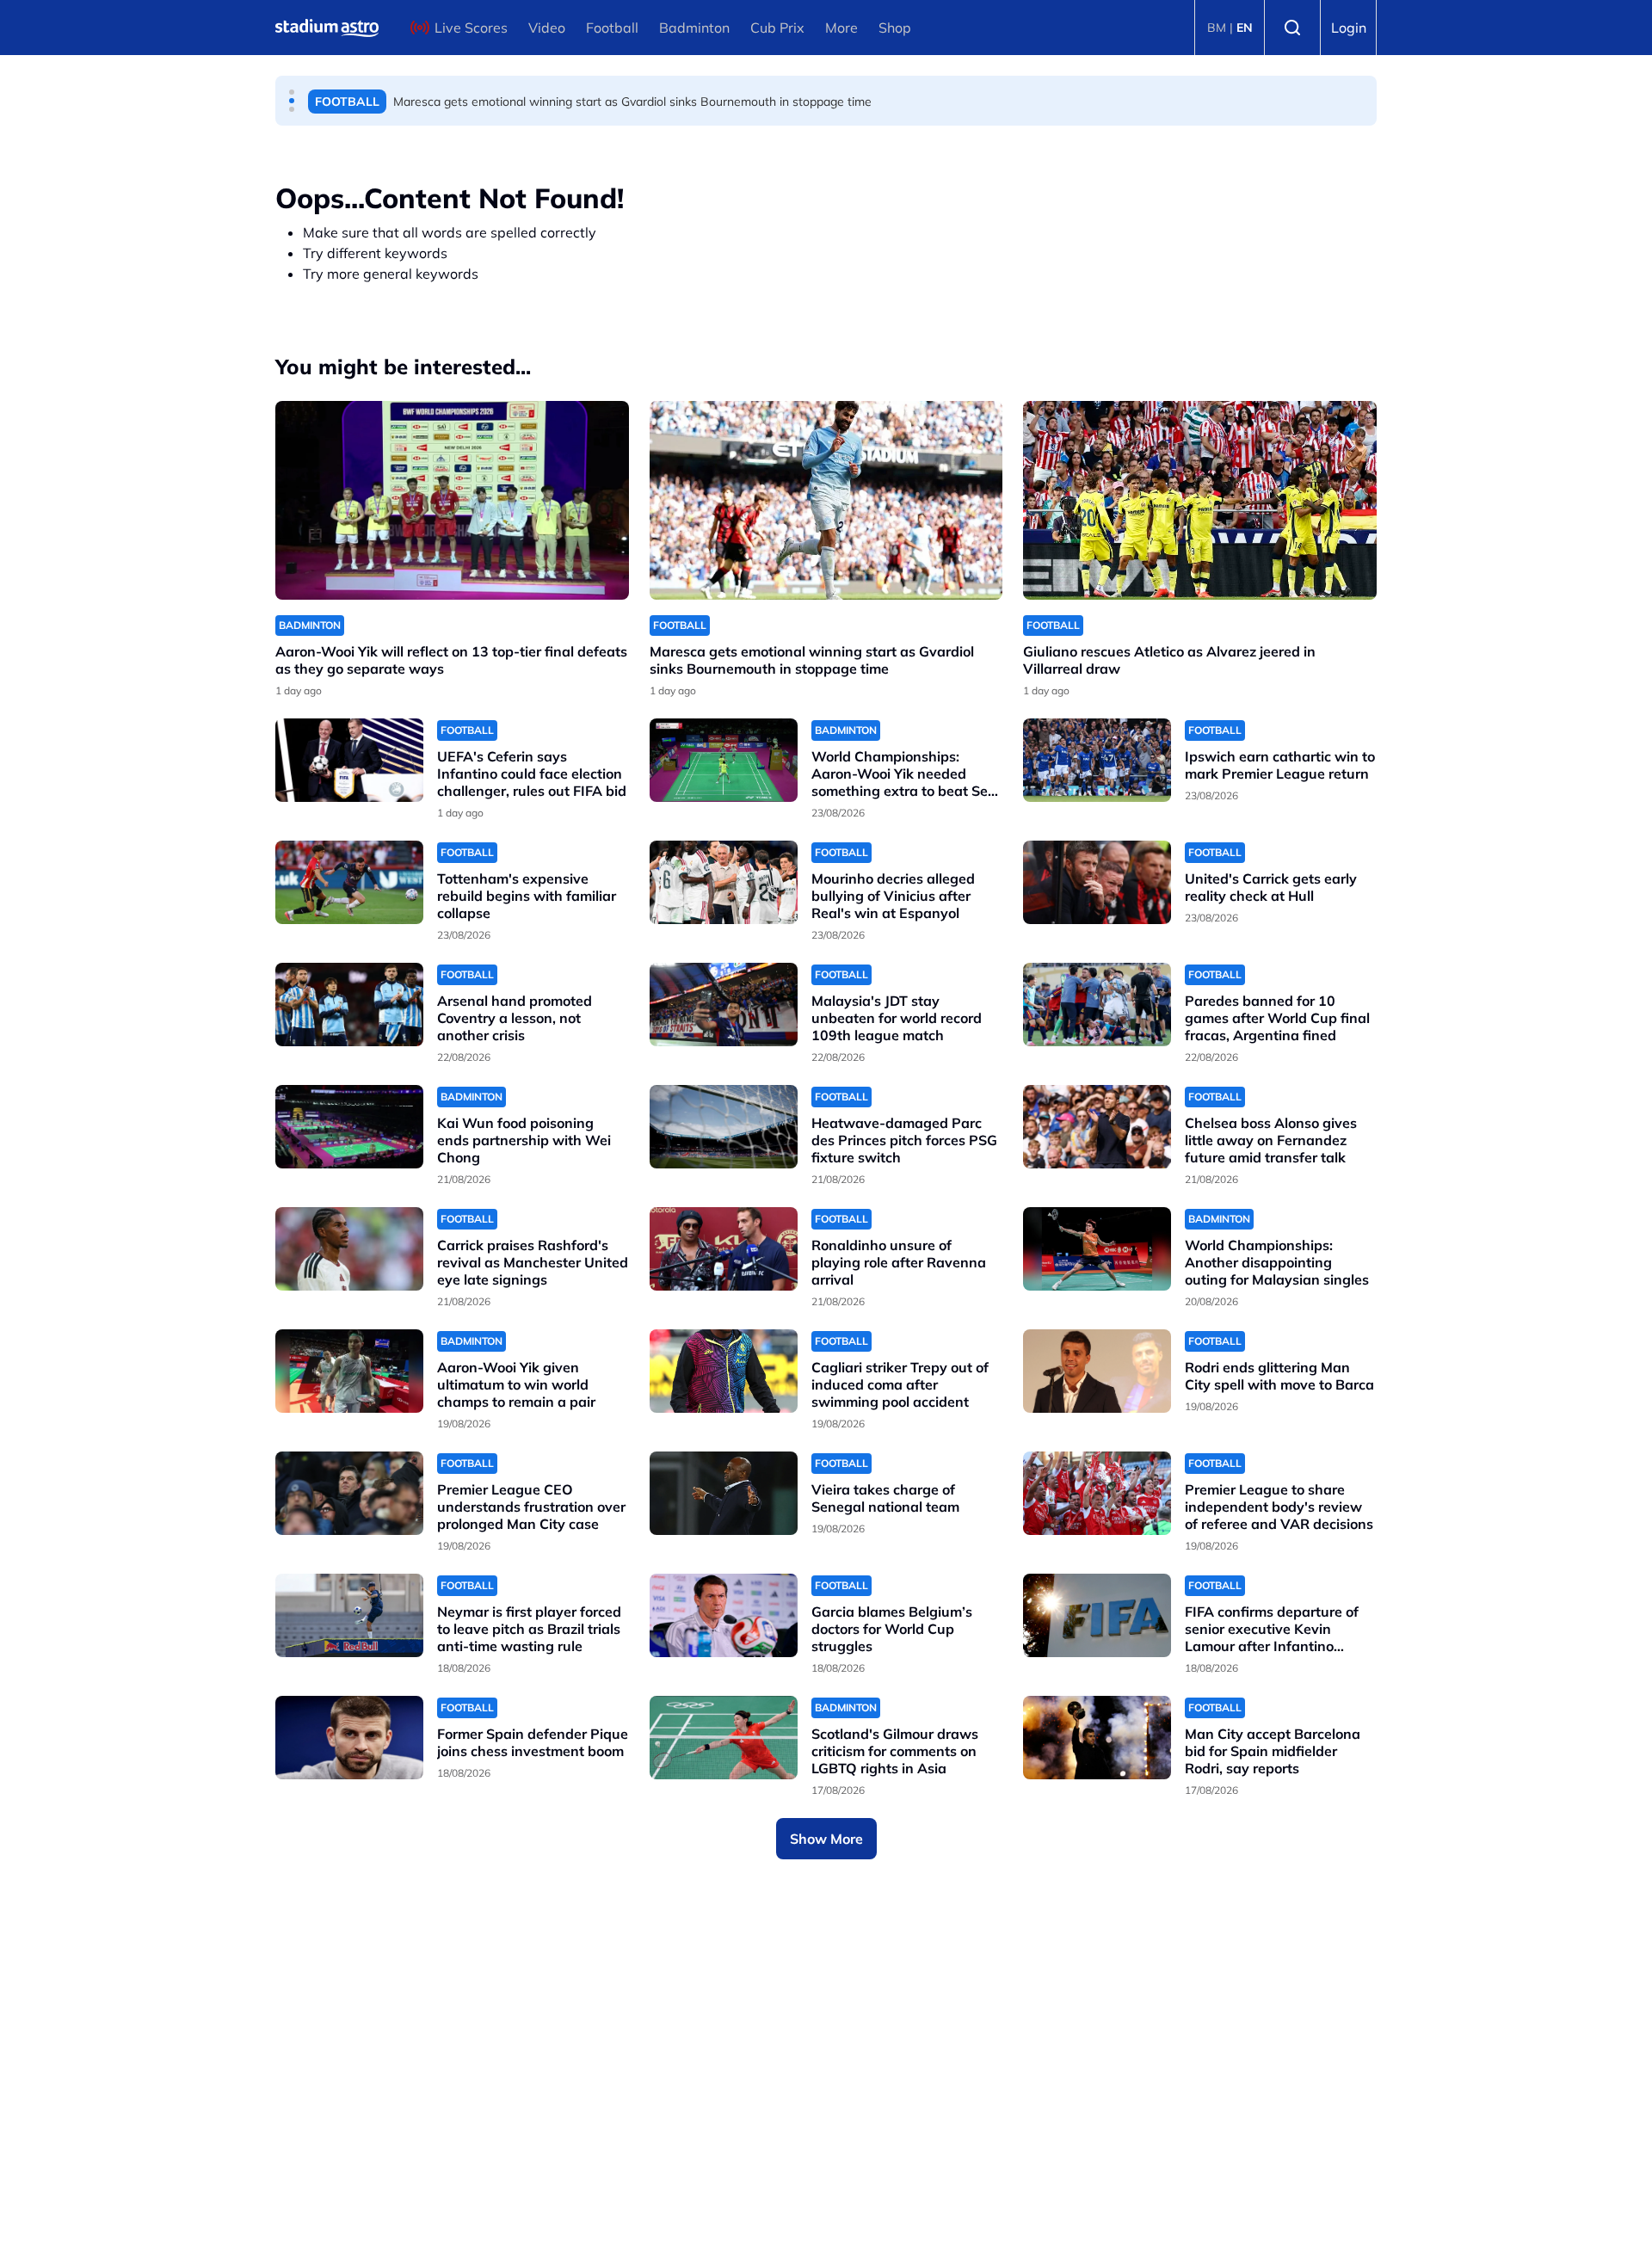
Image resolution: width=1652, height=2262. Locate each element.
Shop (895, 28)
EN (1245, 28)
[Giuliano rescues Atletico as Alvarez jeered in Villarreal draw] (1200, 500)
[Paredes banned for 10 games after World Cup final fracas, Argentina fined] (1097, 1005)
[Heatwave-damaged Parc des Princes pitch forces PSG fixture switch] (724, 1127)
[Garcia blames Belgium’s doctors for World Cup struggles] (724, 1615)
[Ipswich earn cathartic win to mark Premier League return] (1097, 760)
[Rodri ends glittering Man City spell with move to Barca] (1097, 1371)
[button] (292, 92)
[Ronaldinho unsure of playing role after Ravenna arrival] (724, 1249)
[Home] (327, 28)
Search (1292, 28)
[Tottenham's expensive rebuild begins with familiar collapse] (349, 882)
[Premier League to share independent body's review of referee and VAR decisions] (1097, 1493)
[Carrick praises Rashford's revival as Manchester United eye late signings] (349, 1249)
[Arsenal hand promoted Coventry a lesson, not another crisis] (349, 1005)
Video (547, 28)
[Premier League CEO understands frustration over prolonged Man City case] (349, 1493)
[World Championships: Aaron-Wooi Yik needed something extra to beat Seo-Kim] (724, 760)
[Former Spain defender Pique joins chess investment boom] (349, 1738)
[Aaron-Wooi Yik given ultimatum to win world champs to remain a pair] (349, 1371)
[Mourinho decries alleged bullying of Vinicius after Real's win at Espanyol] (724, 882)
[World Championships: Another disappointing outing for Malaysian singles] (1097, 1249)
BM (1217, 28)
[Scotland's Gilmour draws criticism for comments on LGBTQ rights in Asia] (724, 1738)
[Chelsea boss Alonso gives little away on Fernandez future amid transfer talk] (1097, 1127)
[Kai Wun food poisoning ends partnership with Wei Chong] (349, 1127)
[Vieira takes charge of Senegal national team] (724, 1493)
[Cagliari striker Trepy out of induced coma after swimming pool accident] (724, 1371)
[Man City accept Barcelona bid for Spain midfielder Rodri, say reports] (1097, 1738)
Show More (826, 1839)
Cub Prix (777, 28)
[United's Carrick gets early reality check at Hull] (1097, 882)
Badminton (694, 28)
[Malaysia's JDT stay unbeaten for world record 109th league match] (724, 1005)
